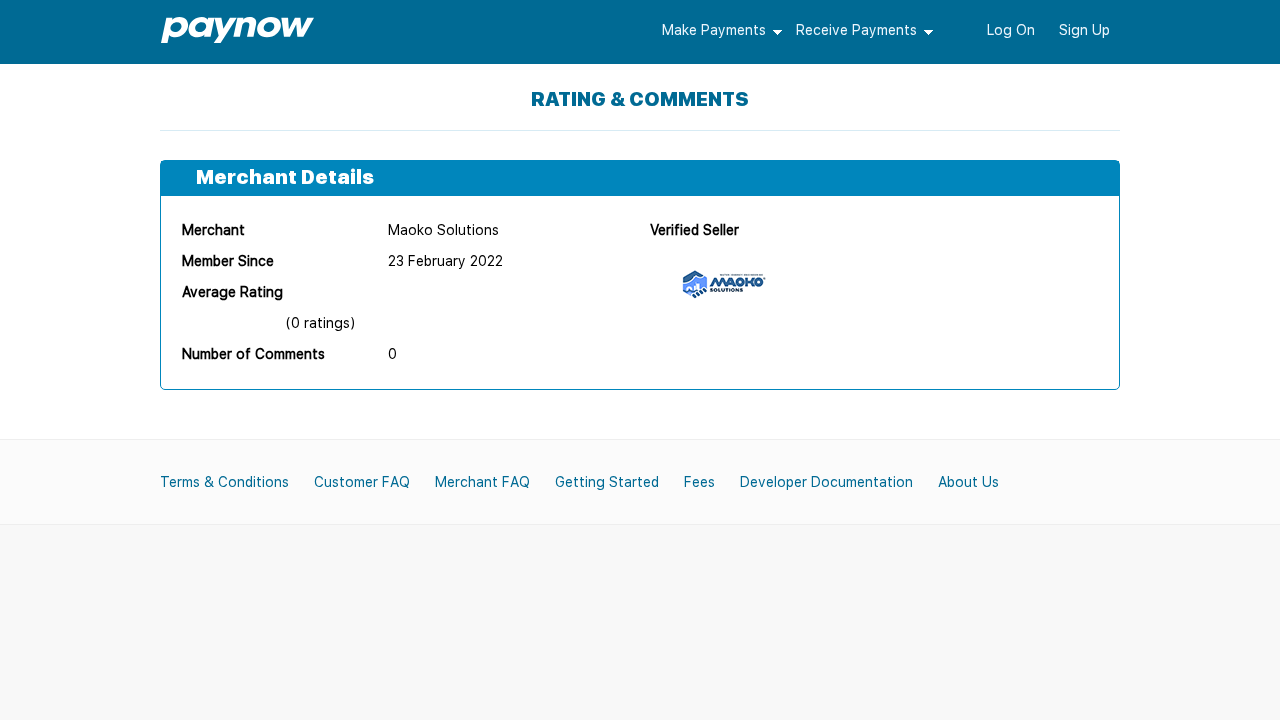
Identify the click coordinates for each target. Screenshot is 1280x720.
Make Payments (714, 30)
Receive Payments (856, 30)
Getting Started (607, 482)
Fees (699, 482)
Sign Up (1084, 30)
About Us (968, 482)
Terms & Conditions (224, 482)
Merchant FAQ (482, 482)
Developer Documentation (826, 482)
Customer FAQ (362, 482)
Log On (1011, 30)
